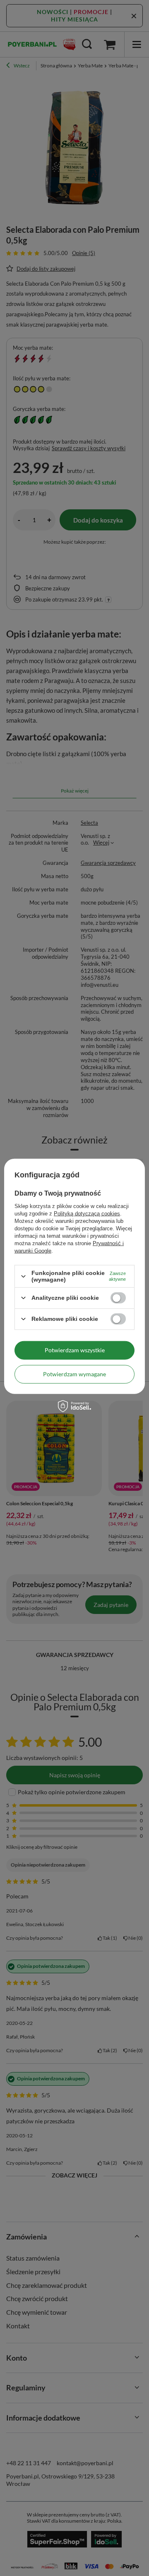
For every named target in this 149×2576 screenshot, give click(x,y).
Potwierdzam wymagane (74, 1374)
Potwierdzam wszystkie (75, 1350)
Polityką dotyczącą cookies (87, 1214)
